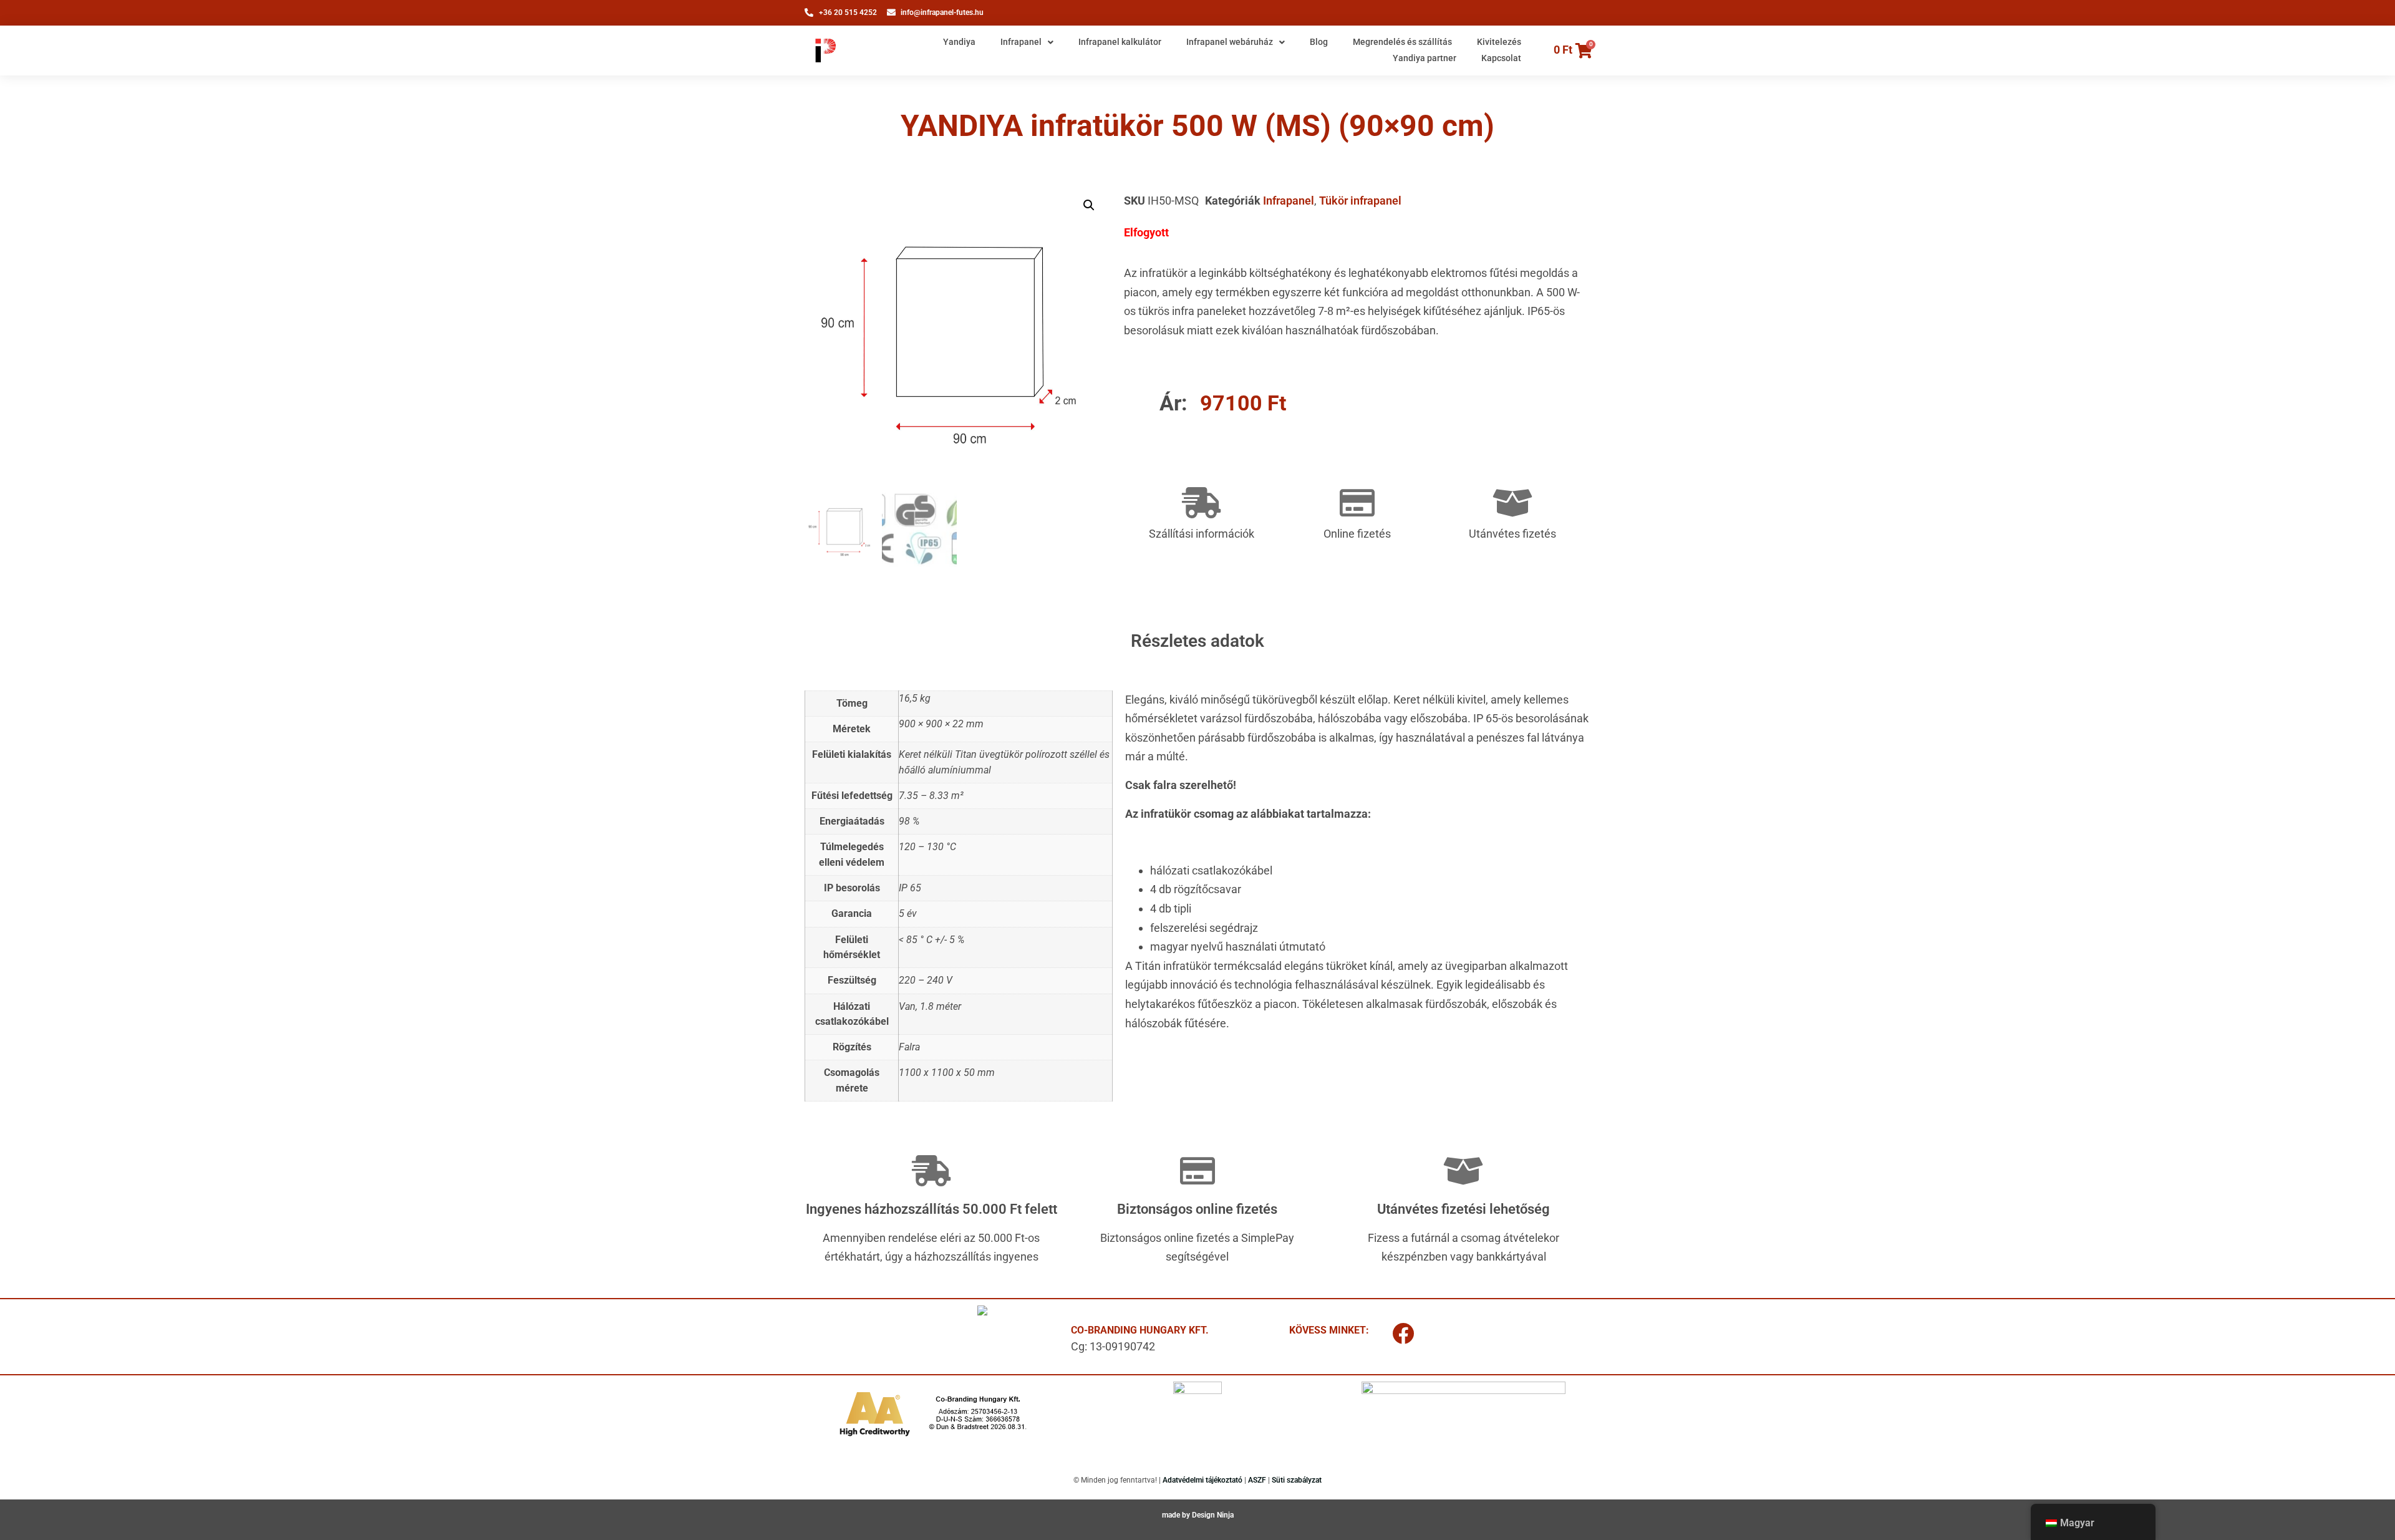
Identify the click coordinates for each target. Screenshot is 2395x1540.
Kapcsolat (1501, 58)
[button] (1089, 205)
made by (1177, 1515)
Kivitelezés (1499, 42)
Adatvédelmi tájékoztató (1202, 1480)
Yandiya (959, 42)
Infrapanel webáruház (1230, 42)
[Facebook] (1403, 1334)
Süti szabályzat (1297, 1480)
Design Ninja (1213, 1515)
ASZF (1257, 1480)
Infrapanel (1021, 42)
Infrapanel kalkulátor (1120, 42)
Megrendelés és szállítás (1402, 42)
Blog (1319, 42)
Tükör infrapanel (1360, 201)
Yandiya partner (1425, 58)
